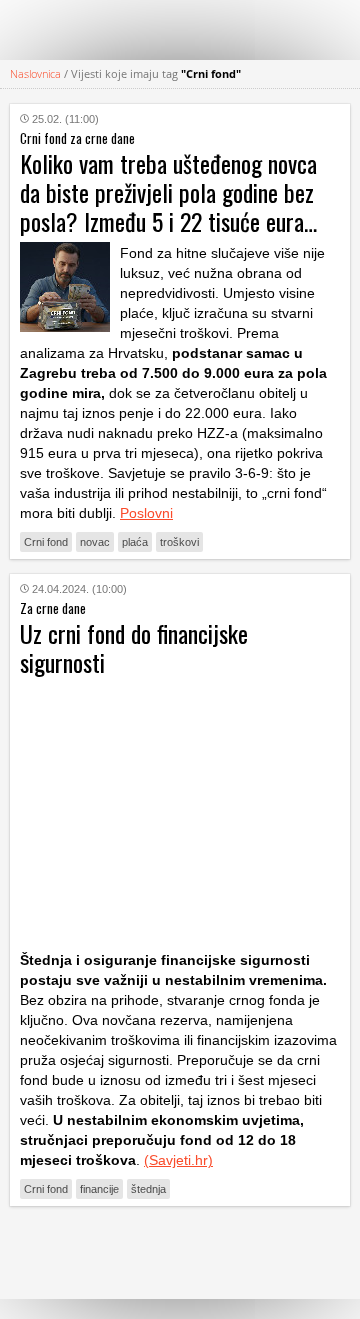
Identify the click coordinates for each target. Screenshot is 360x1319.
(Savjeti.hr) (178, 1160)
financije (99, 1189)
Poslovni (146, 513)
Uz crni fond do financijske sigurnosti (134, 647)
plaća (135, 542)
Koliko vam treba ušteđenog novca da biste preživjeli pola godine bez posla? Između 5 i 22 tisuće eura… (168, 192)
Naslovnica (35, 73)
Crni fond (46, 542)
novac (95, 542)
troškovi (179, 542)
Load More (180, 1252)
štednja (148, 1189)
